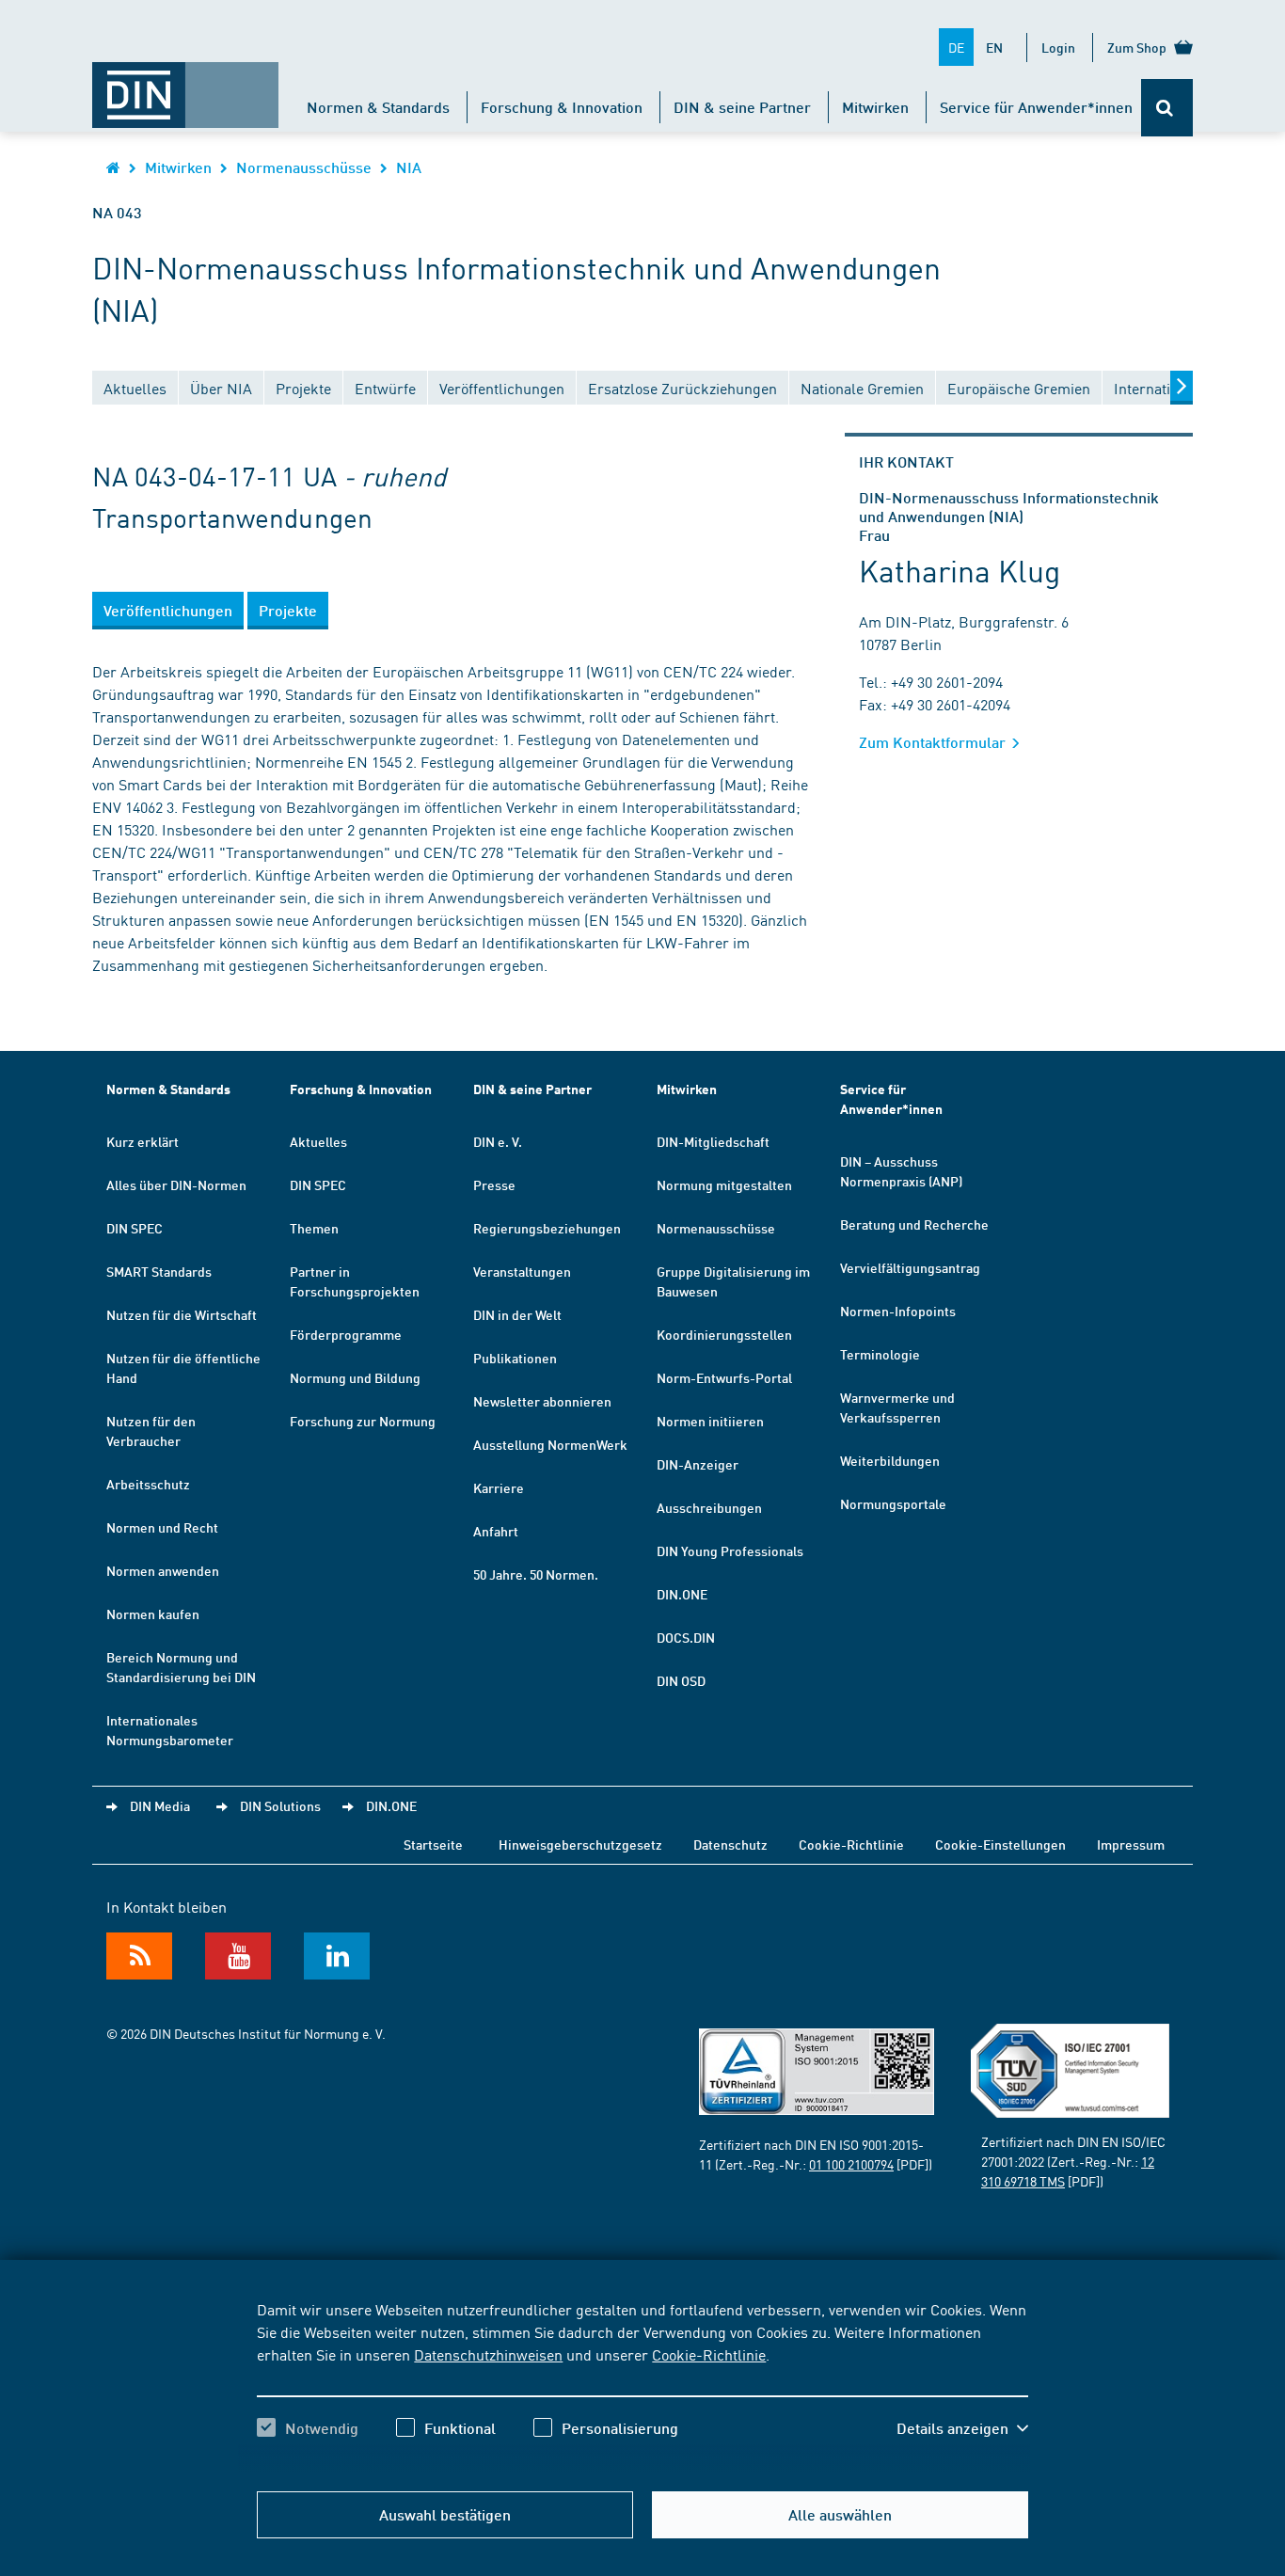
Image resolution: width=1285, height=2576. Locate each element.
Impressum (1131, 1844)
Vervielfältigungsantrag (910, 1267)
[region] (642, 2385)
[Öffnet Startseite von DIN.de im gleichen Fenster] (185, 86)
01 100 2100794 (851, 2164)
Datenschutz (730, 1844)
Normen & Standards (378, 107)
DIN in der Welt (517, 1314)
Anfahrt (496, 1531)
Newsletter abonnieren (542, 1401)
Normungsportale (893, 1503)
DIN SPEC (135, 1228)
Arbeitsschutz (148, 1484)
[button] (962, 2428)
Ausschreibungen (709, 1507)
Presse (494, 1185)
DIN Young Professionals (730, 1550)
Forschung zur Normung (363, 1421)
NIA (409, 167)
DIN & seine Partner (742, 107)
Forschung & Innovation (562, 107)
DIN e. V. (498, 1141)
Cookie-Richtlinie (709, 2354)
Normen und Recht (162, 1527)
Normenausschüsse (304, 167)
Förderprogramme (346, 1334)
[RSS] (139, 1956)
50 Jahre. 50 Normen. (536, 1574)
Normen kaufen (153, 1614)
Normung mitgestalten (724, 1185)
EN (994, 47)
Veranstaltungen (522, 1271)
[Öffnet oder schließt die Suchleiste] (1167, 108)
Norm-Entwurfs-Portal (724, 1377)
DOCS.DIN (686, 1637)
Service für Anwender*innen (1036, 107)
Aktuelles (318, 1141)
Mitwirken (875, 107)
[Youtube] (238, 1956)
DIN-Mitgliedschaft (713, 1141)
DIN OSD (681, 1680)
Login (1058, 47)
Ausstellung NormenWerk (550, 1444)
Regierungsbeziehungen (547, 1228)
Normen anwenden (163, 1570)
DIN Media (160, 1805)
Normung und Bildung (355, 1377)
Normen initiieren (710, 1421)
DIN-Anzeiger (698, 1464)
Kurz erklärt (143, 1141)
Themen (314, 1228)
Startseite (433, 1844)
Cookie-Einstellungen (1000, 1844)
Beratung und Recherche (914, 1224)
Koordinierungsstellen (724, 1334)
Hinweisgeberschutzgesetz (580, 1844)
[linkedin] (337, 1956)
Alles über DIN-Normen (176, 1185)
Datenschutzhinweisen (488, 2354)
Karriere (499, 1487)
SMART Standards (159, 1271)
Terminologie (880, 1354)
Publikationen (515, 1358)
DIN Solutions (280, 1805)
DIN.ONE (682, 1594)
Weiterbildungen (890, 1460)
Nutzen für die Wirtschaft (182, 1314)
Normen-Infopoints (898, 1311)
